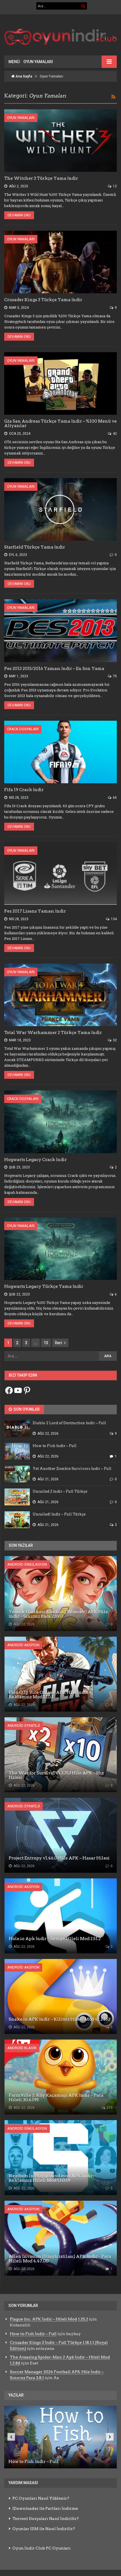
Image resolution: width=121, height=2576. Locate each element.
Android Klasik (22, 2048)
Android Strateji (24, 1726)
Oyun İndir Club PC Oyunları (42, 2548)
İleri (59, 1343)
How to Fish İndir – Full (33, 2334)
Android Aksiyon (23, 1645)
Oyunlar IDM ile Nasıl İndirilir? (44, 2529)
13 (46, 1343)
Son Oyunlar (26, 1409)
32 (114, 1040)
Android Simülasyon (27, 1564)
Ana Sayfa (23, 76)
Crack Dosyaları (23, 729)
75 (114, 676)
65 (114, 798)
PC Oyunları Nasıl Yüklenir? (41, 2498)
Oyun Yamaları (21, 118)
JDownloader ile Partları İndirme (45, 2508)
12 (114, 186)
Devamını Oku (19, 215)
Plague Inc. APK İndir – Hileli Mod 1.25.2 (49, 2319)
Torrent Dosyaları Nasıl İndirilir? (46, 2519)
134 (113, 919)
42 (114, 434)
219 (109, 2108)
